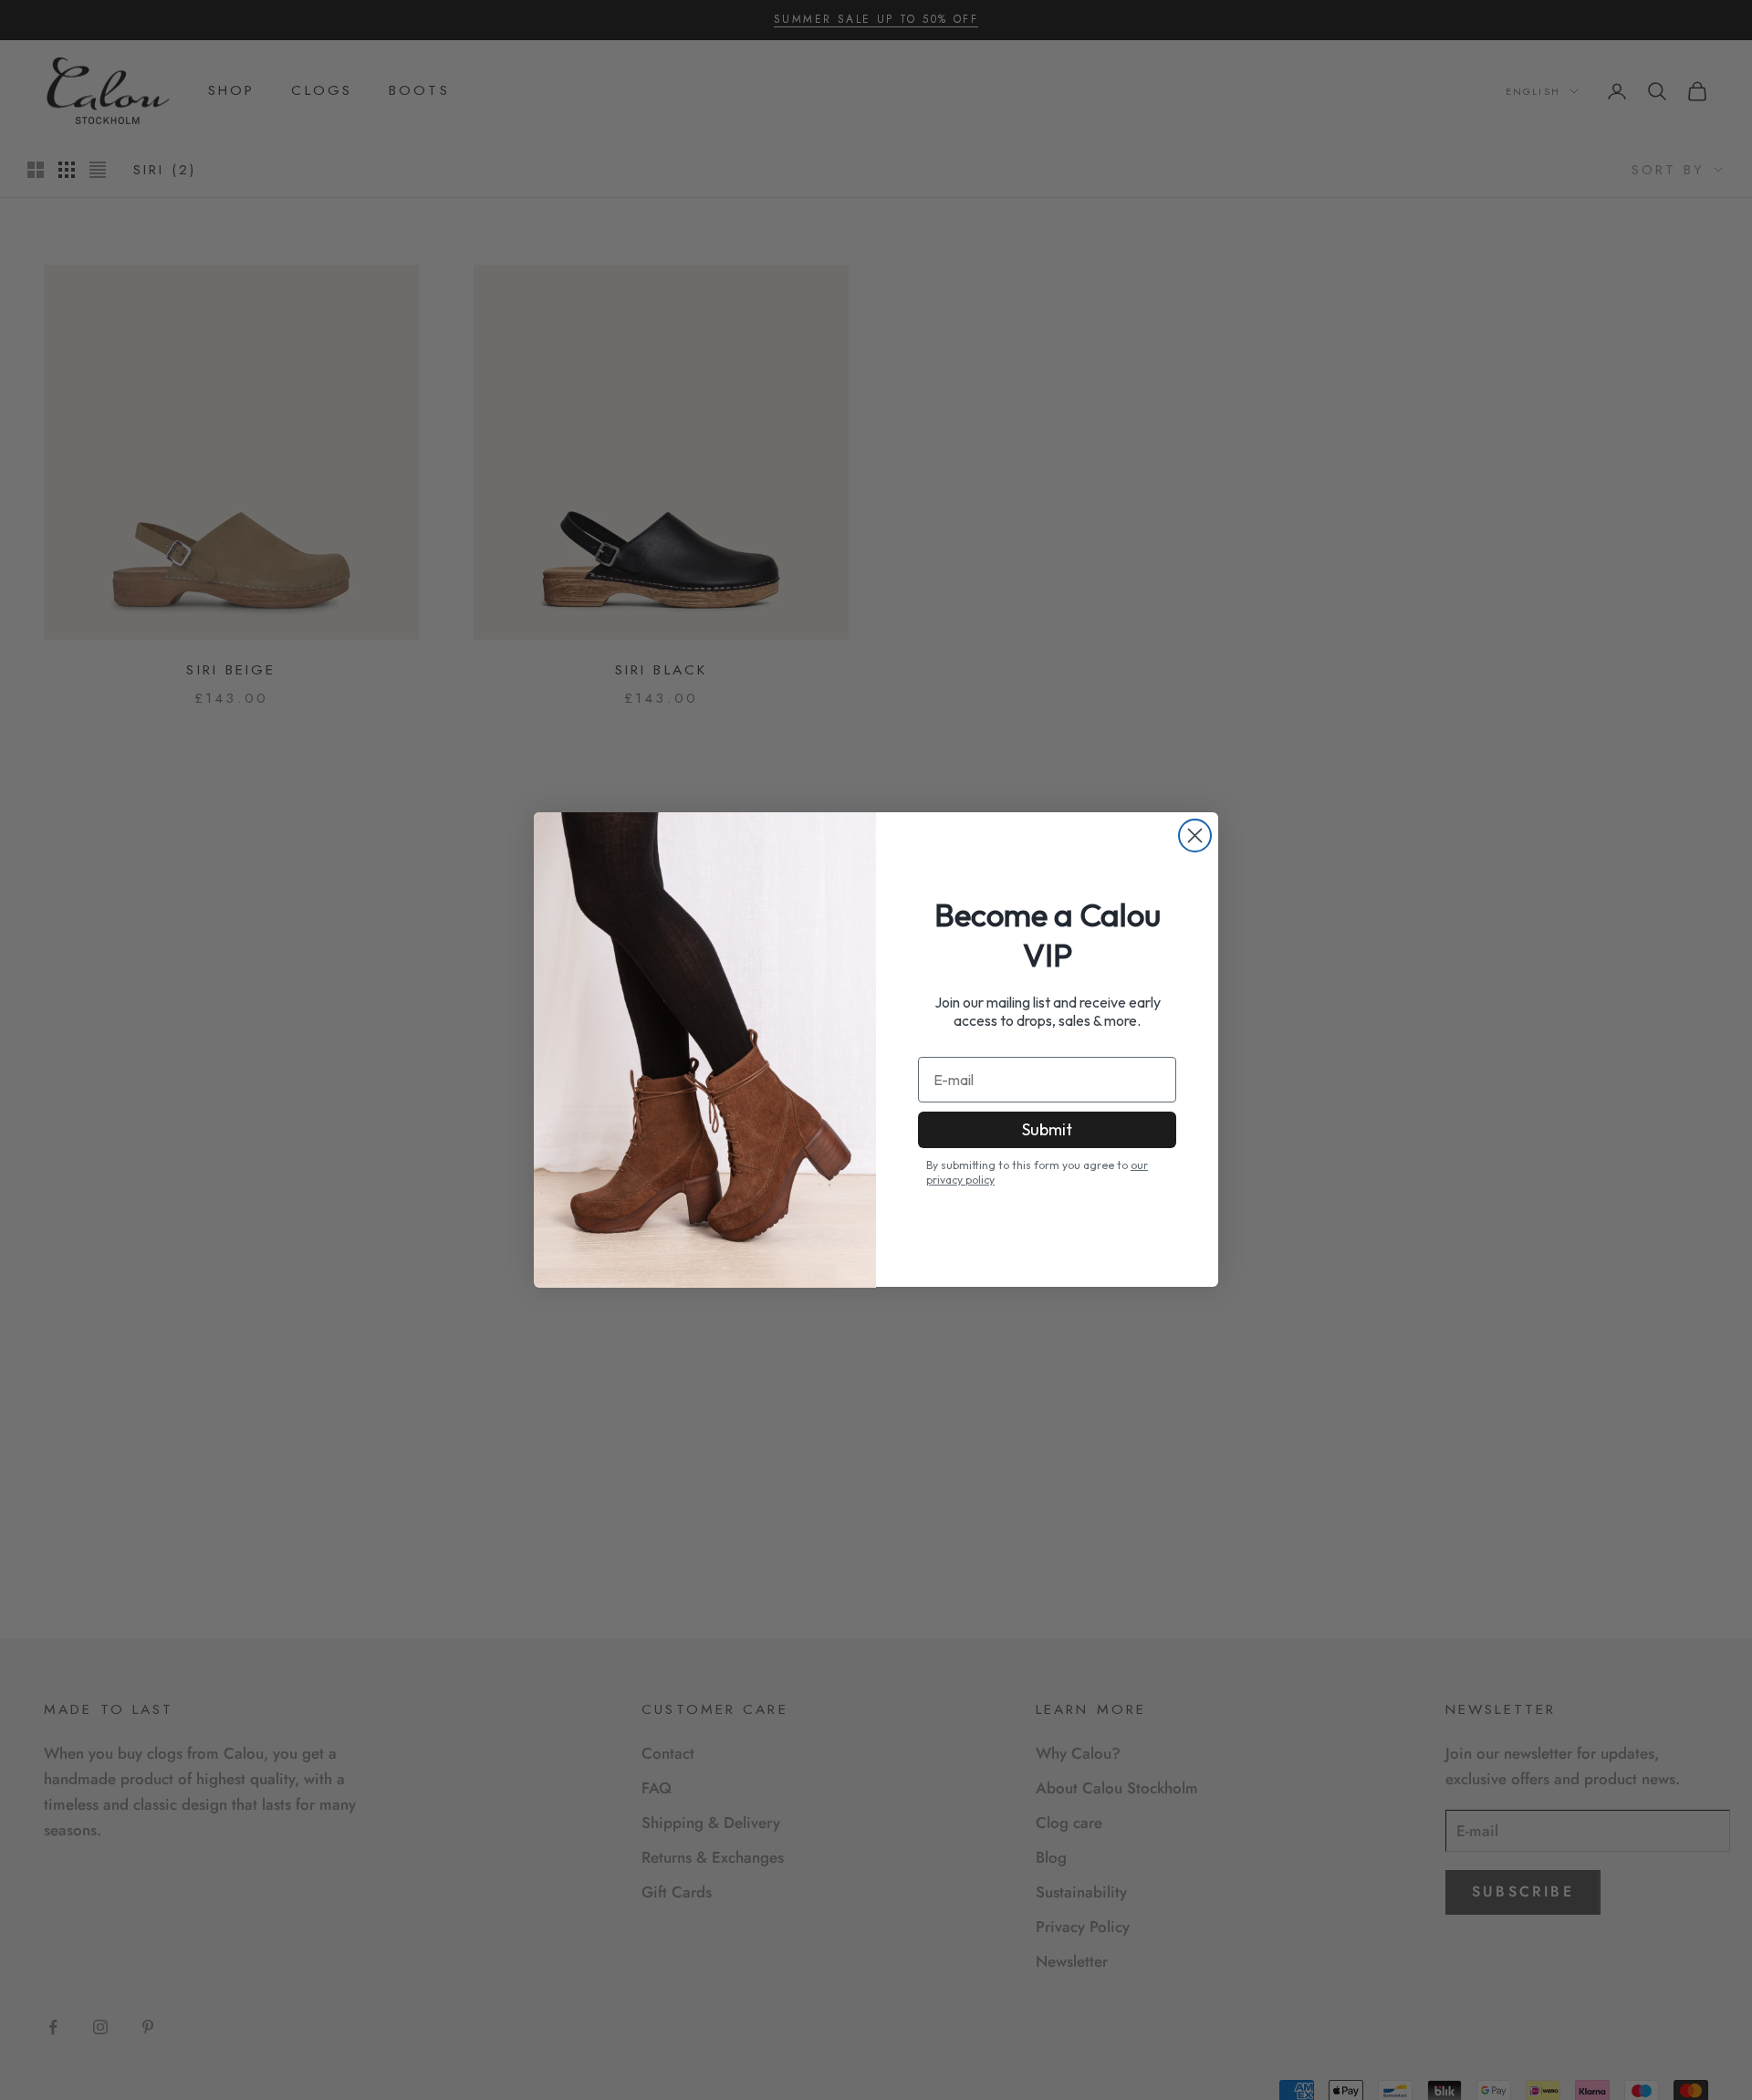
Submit (1047, 1129)
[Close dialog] (1195, 836)
